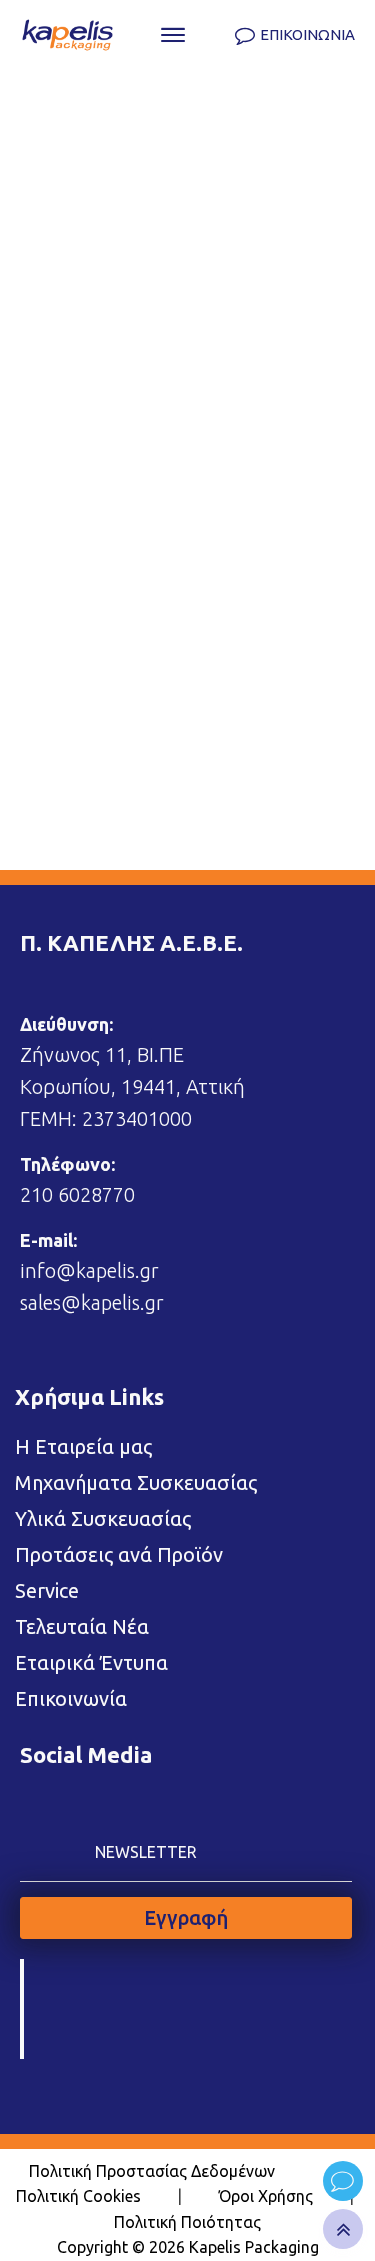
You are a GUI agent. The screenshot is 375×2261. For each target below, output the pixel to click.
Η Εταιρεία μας (83, 1446)
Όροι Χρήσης (266, 2196)
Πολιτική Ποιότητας (187, 2222)
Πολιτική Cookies (78, 2196)
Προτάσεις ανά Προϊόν (119, 1554)
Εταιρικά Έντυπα (91, 1662)
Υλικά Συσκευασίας (103, 1518)
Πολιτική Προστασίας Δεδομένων (152, 2171)
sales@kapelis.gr (92, 1302)
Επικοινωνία (71, 1698)
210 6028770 (77, 1194)
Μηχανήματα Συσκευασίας (136, 1482)
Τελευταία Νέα (82, 1626)
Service (47, 1590)
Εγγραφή (186, 1917)
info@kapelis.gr (89, 1270)
